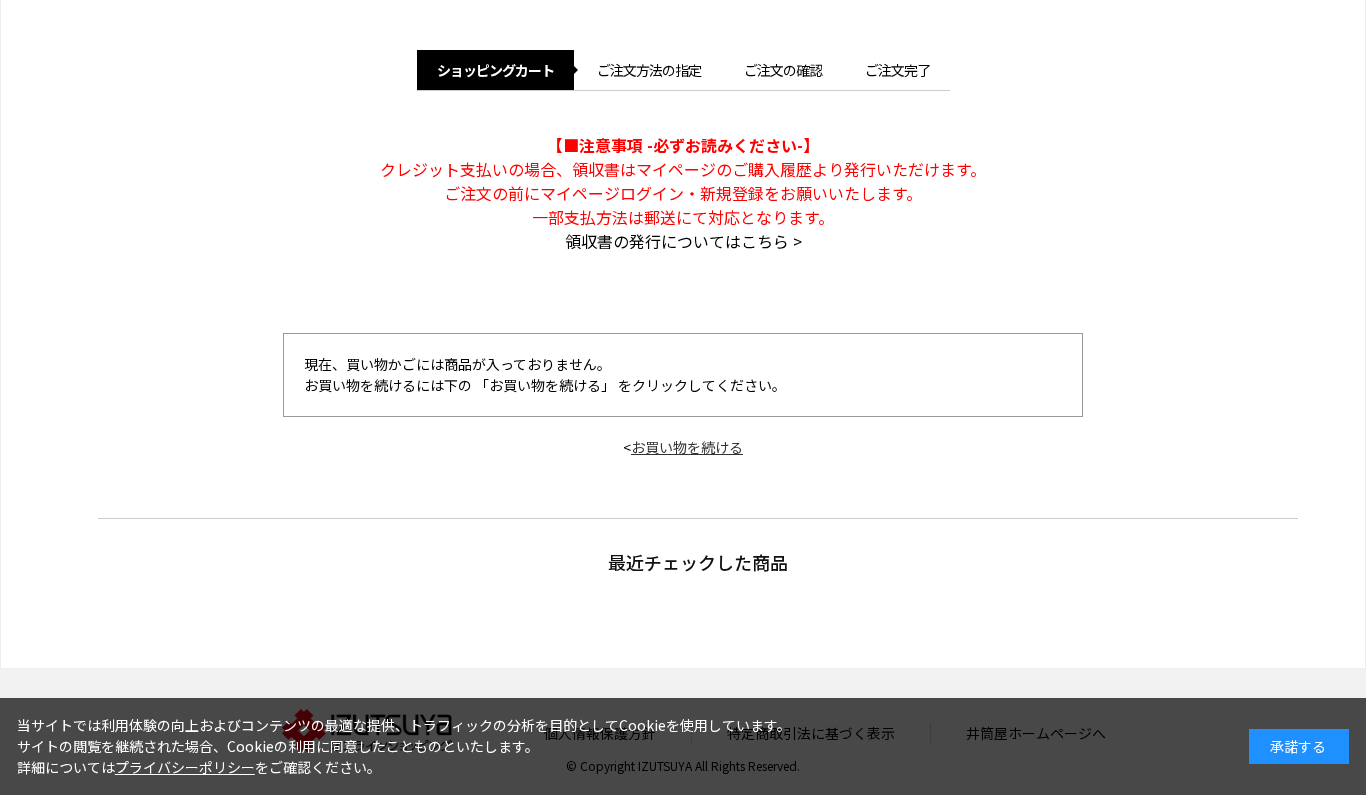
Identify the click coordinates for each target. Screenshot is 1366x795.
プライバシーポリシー (185, 767)
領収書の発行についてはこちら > (683, 241)
